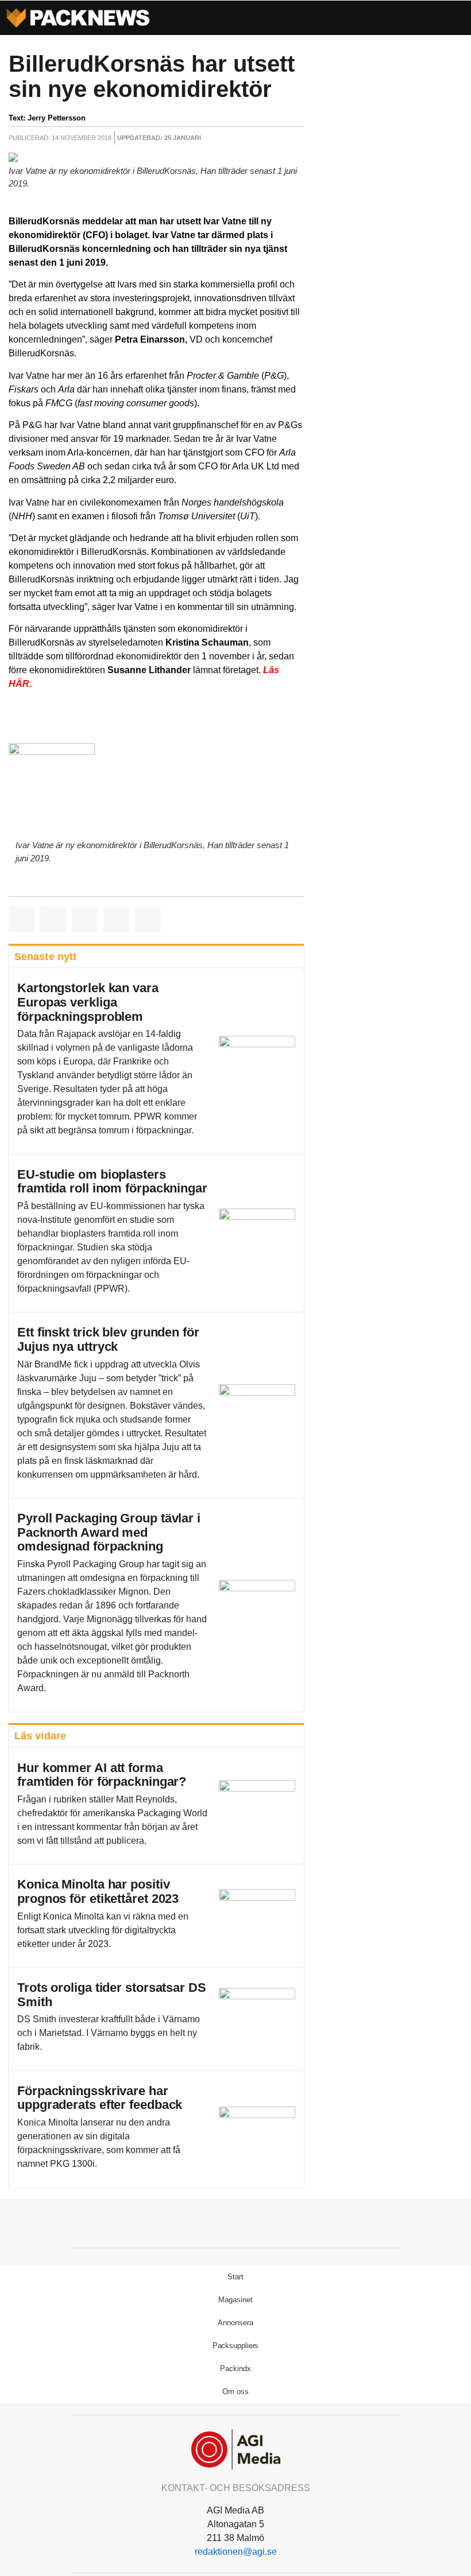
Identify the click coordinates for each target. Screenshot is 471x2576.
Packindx (235, 2369)
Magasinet (235, 2300)
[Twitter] (235, 2222)
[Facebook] (210, 2222)
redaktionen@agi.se (236, 2552)
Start (235, 2277)
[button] (430, 18)
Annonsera (235, 2323)
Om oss (235, 2392)
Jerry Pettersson (57, 118)
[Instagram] (261, 2222)
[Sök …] (451, 18)
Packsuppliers (236, 2346)
